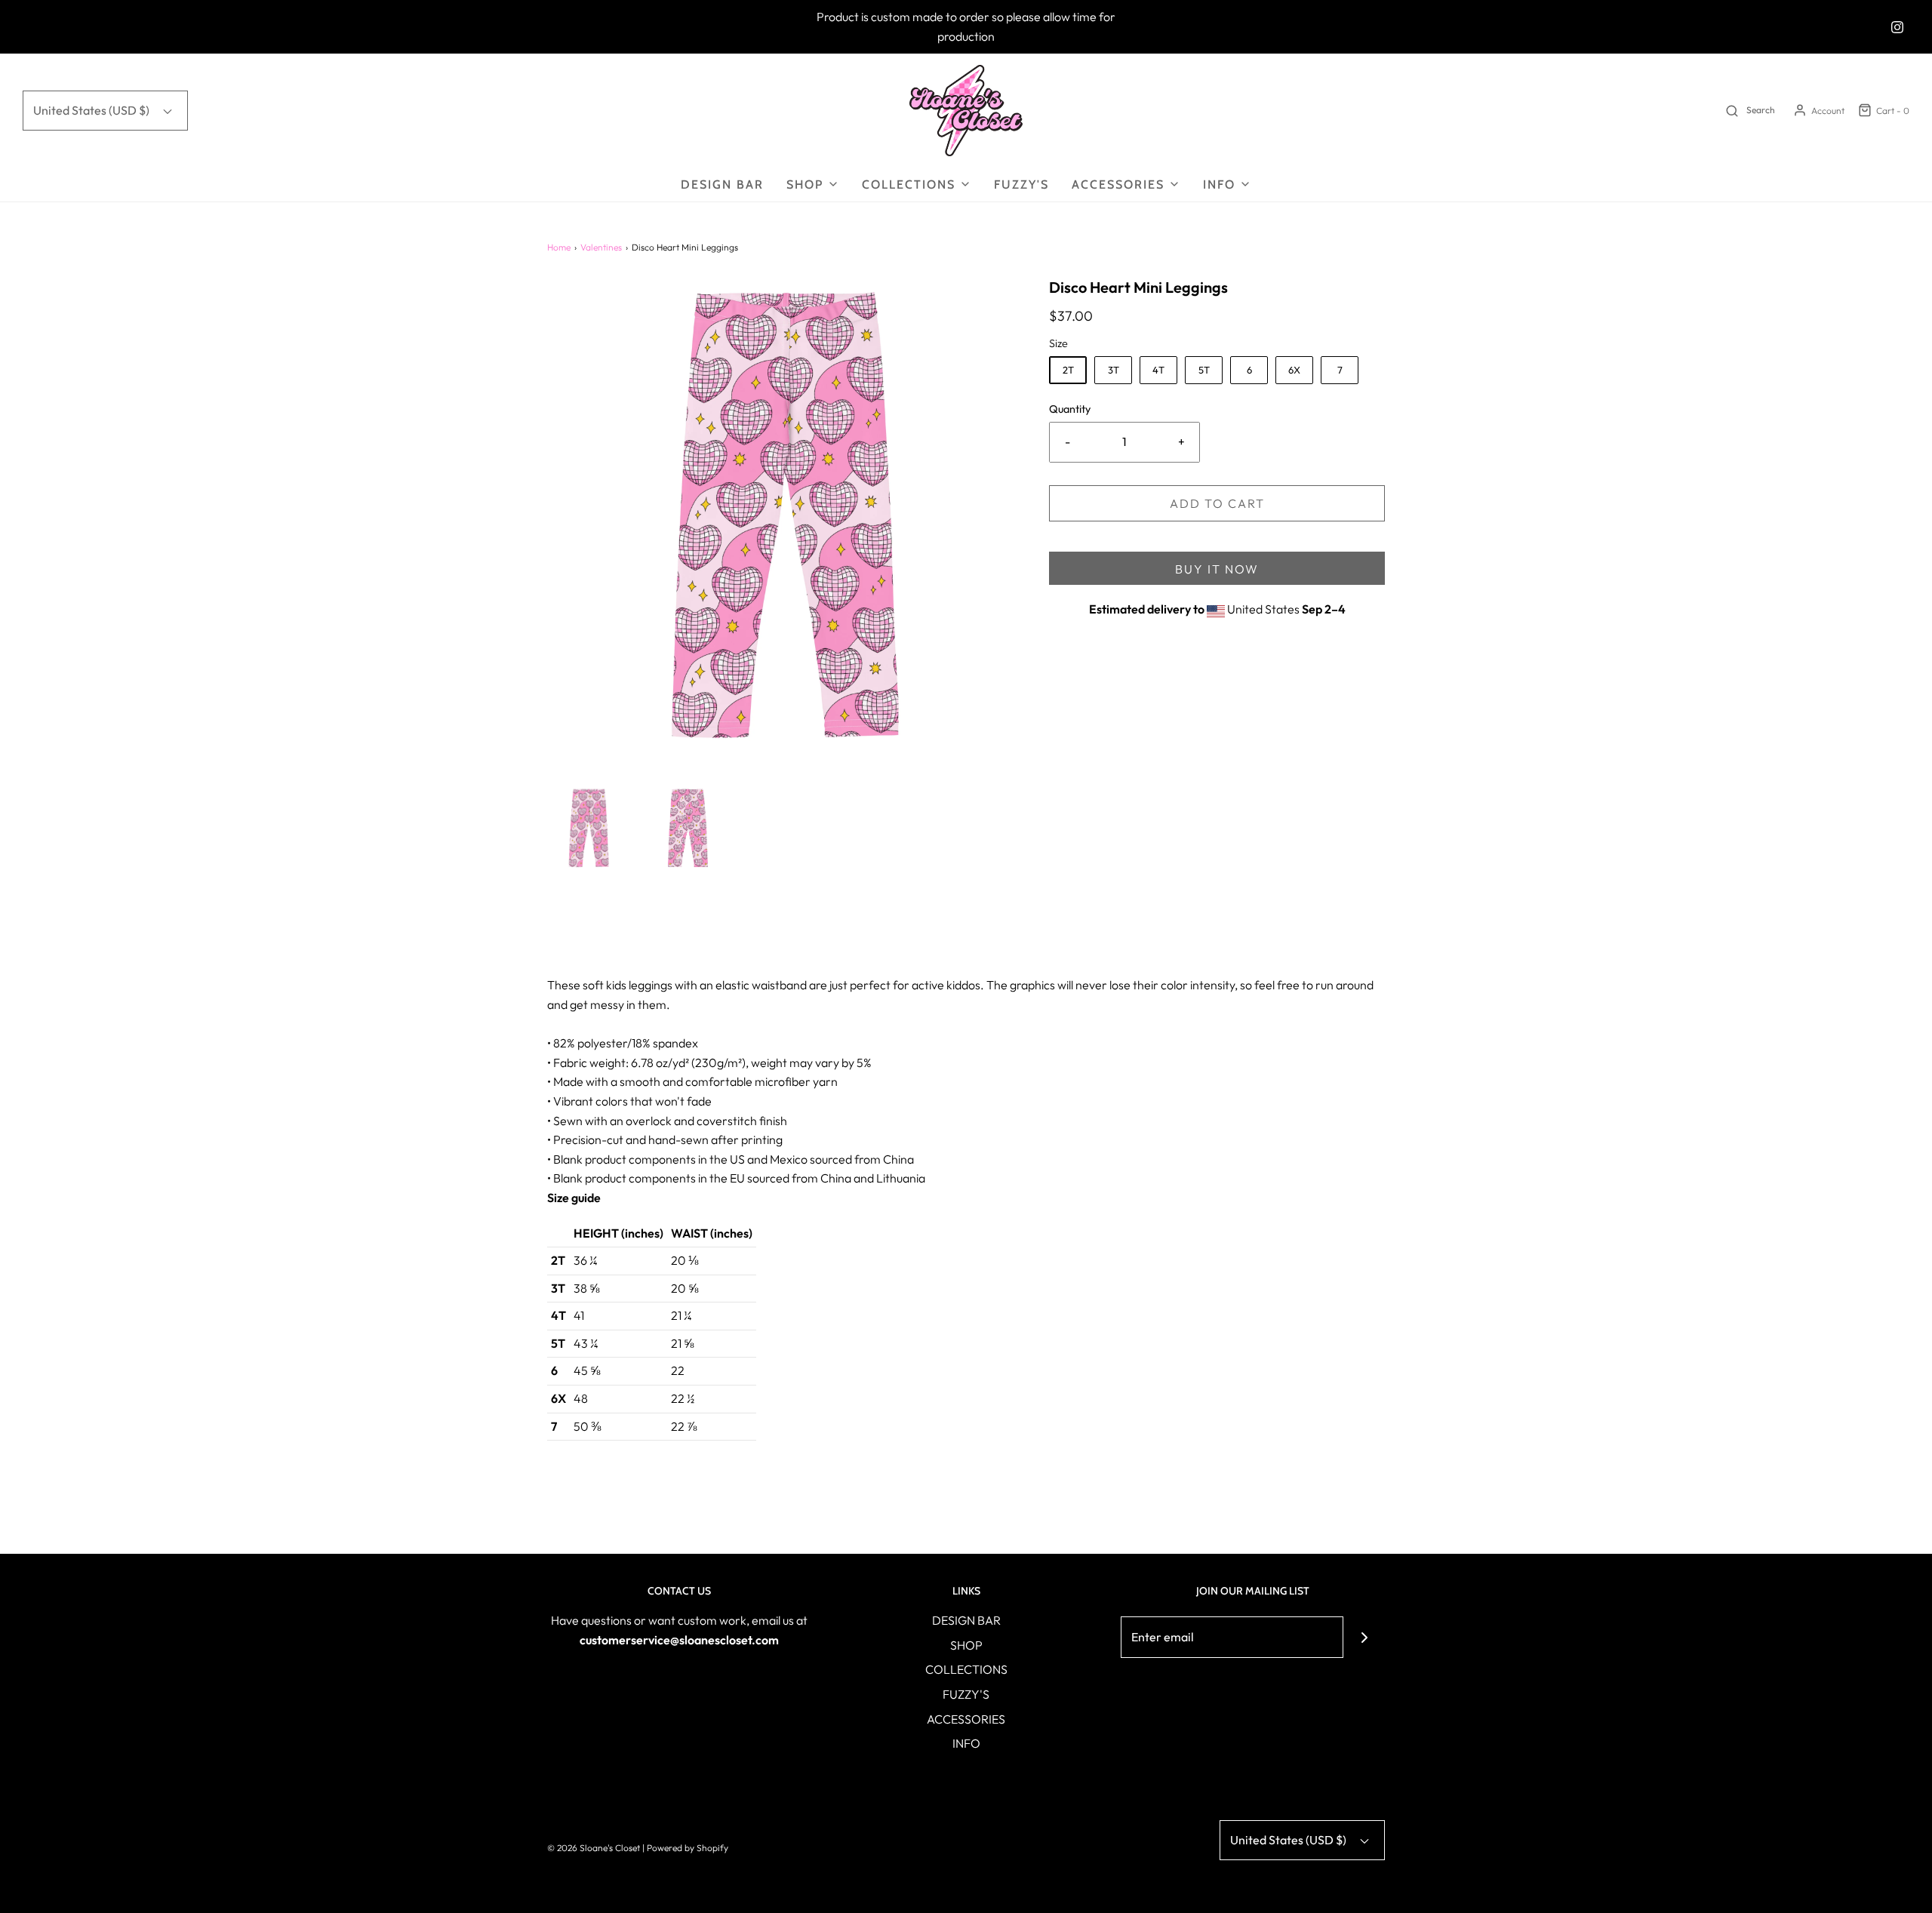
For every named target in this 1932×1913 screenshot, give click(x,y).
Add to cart (1217, 503)
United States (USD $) (92, 110)
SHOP (966, 1645)
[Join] (1364, 1637)
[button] (589, 828)
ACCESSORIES (966, 1719)
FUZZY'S (1021, 185)
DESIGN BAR (722, 185)
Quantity (1070, 409)
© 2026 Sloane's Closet (594, 1848)
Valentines (601, 247)
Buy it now (1217, 569)
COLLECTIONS (966, 1669)
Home (559, 247)
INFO (966, 1743)
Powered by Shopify (688, 1848)
